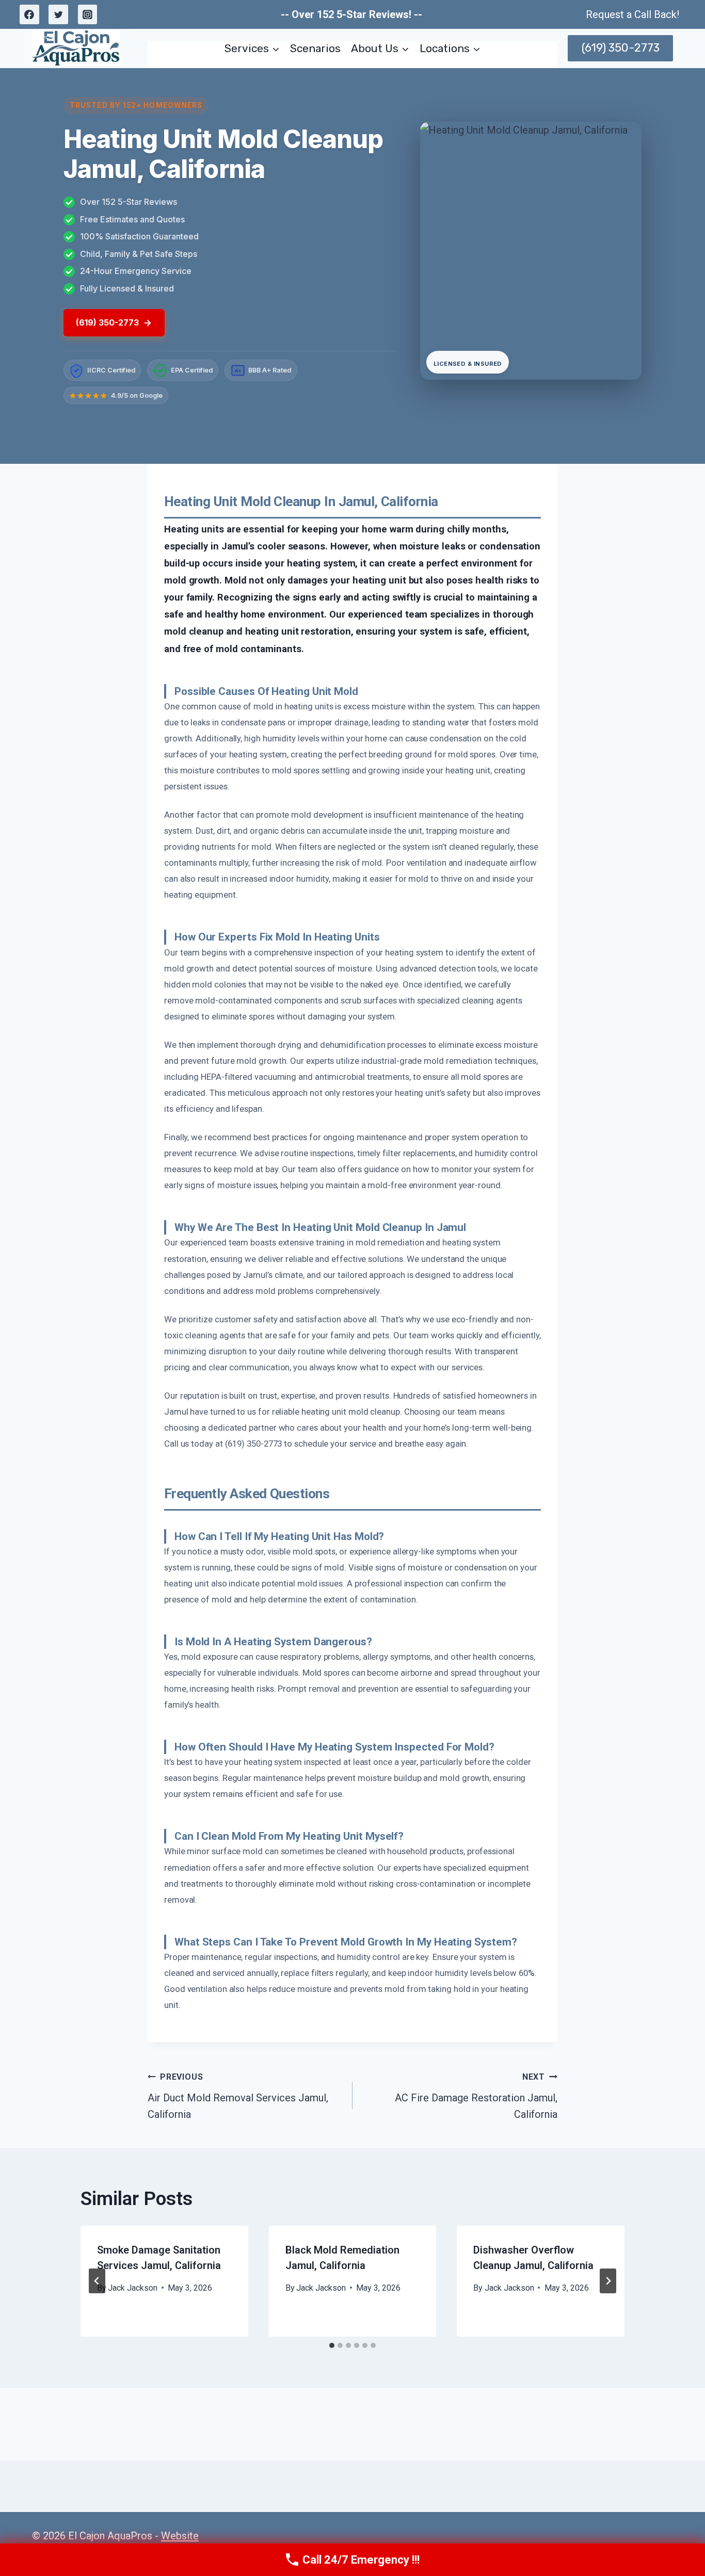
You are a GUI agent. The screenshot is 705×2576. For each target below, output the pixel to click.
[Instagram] (88, 14)
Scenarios (315, 48)
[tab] (332, 2345)
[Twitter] (58, 14)
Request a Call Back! (632, 14)
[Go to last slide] (97, 2281)
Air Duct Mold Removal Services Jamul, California (238, 2096)
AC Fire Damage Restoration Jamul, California (476, 2096)
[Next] (608, 2281)
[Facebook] (29, 14)
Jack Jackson (133, 2288)
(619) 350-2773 (621, 48)
